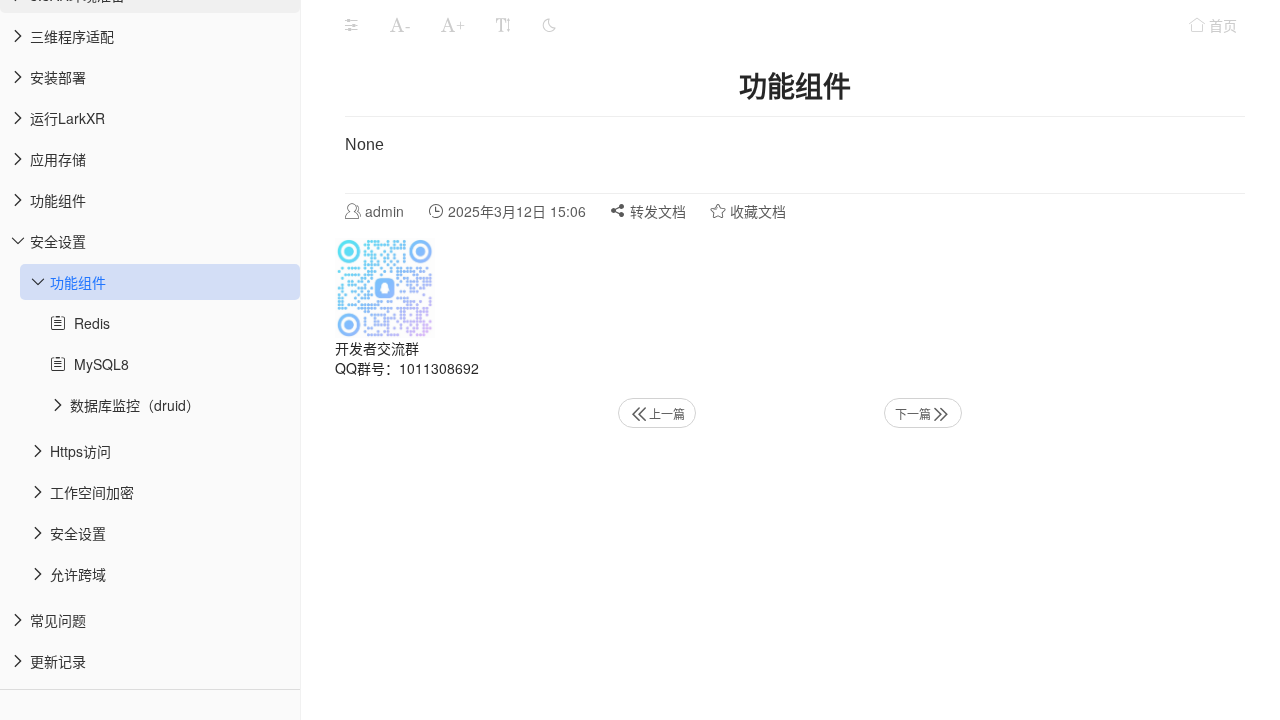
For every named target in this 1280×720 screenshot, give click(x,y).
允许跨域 (78, 574)
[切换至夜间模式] (549, 25)
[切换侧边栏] (351, 25)
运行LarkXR (67, 118)
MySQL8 (97, 364)
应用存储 (58, 159)
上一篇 (667, 413)
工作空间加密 (92, 492)
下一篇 (913, 413)
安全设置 (58, 241)
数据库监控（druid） (135, 405)
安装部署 (58, 77)
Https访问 (80, 451)
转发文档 (656, 211)
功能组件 (58, 200)
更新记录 (58, 661)
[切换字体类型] (503, 25)
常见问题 (58, 620)
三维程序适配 (72, 36)
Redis (88, 323)
